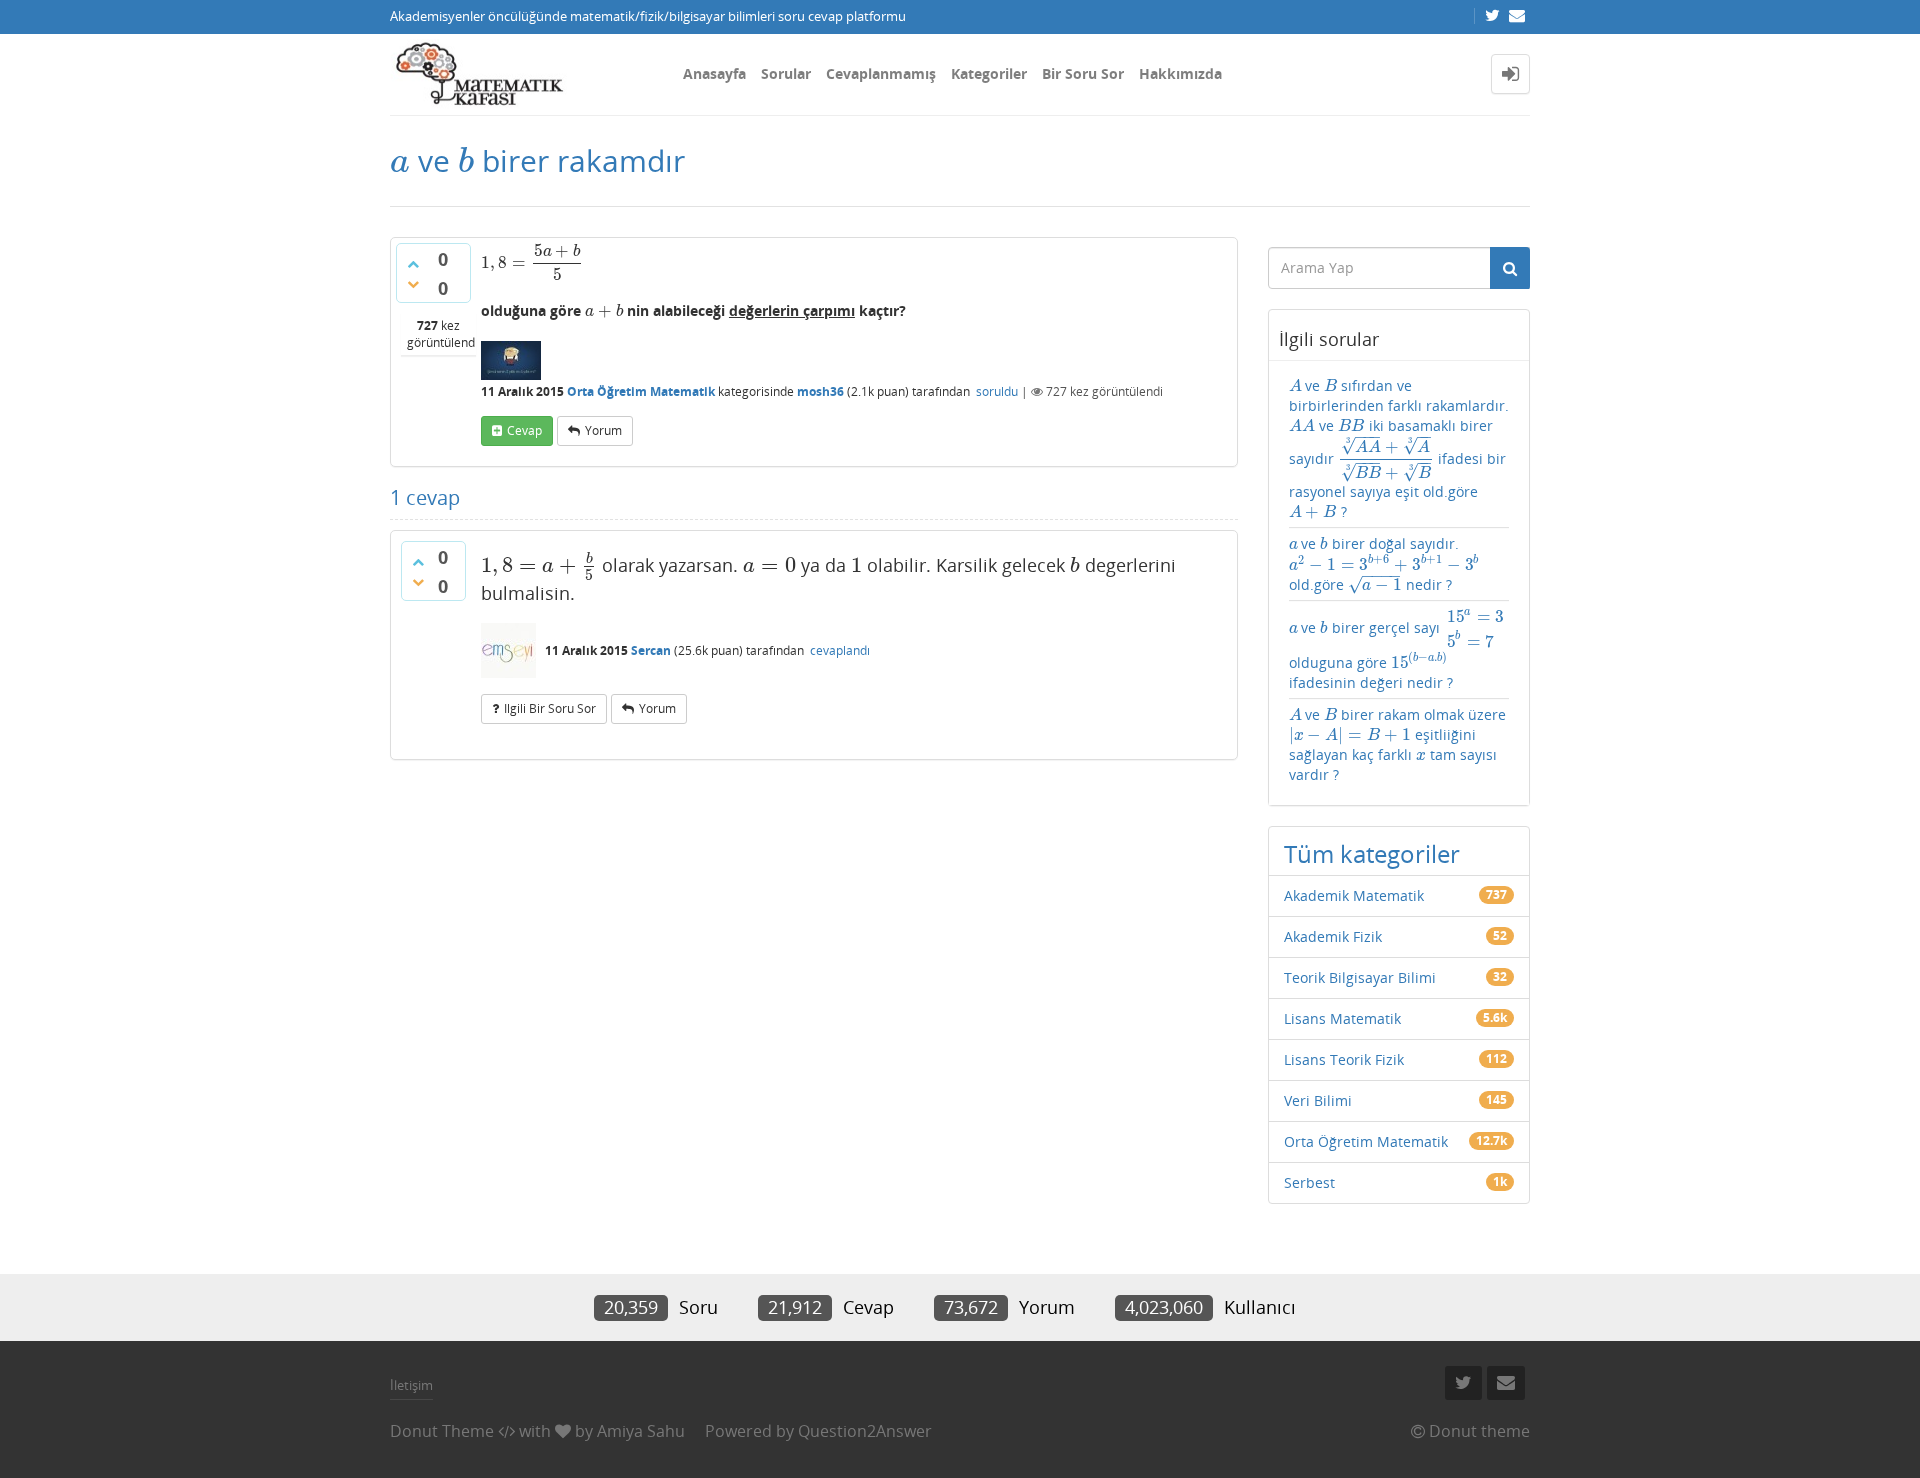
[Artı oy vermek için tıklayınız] (413, 264)
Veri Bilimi (1318, 1100)
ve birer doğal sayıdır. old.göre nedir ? (1384, 564)
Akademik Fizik (1333, 936)
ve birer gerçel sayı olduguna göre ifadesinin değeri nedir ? (1397, 649)
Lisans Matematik (1342, 1018)
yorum (603, 430)
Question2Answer (865, 1431)
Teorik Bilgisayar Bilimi (1360, 977)
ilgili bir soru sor (550, 708)
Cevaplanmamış (881, 73)
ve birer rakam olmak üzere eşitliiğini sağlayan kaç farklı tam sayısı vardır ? (1398, 744)
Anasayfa (714, 73)
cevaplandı (840, 650)
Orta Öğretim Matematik (641, 391)
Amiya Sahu (641, 1431)
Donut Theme (442, 1431)
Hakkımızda (1180, 73)
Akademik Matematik (1354, 895)
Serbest (1309, 1182)
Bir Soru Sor (1083, 73)
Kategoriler (989, 73)
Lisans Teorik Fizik (1344, 1059)
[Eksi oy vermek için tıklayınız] (413, 284)
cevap (524, 430)
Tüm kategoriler (1372, 853)
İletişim (411, 1385)
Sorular (786, 73)
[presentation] (400, 160)
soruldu (997, 391)
